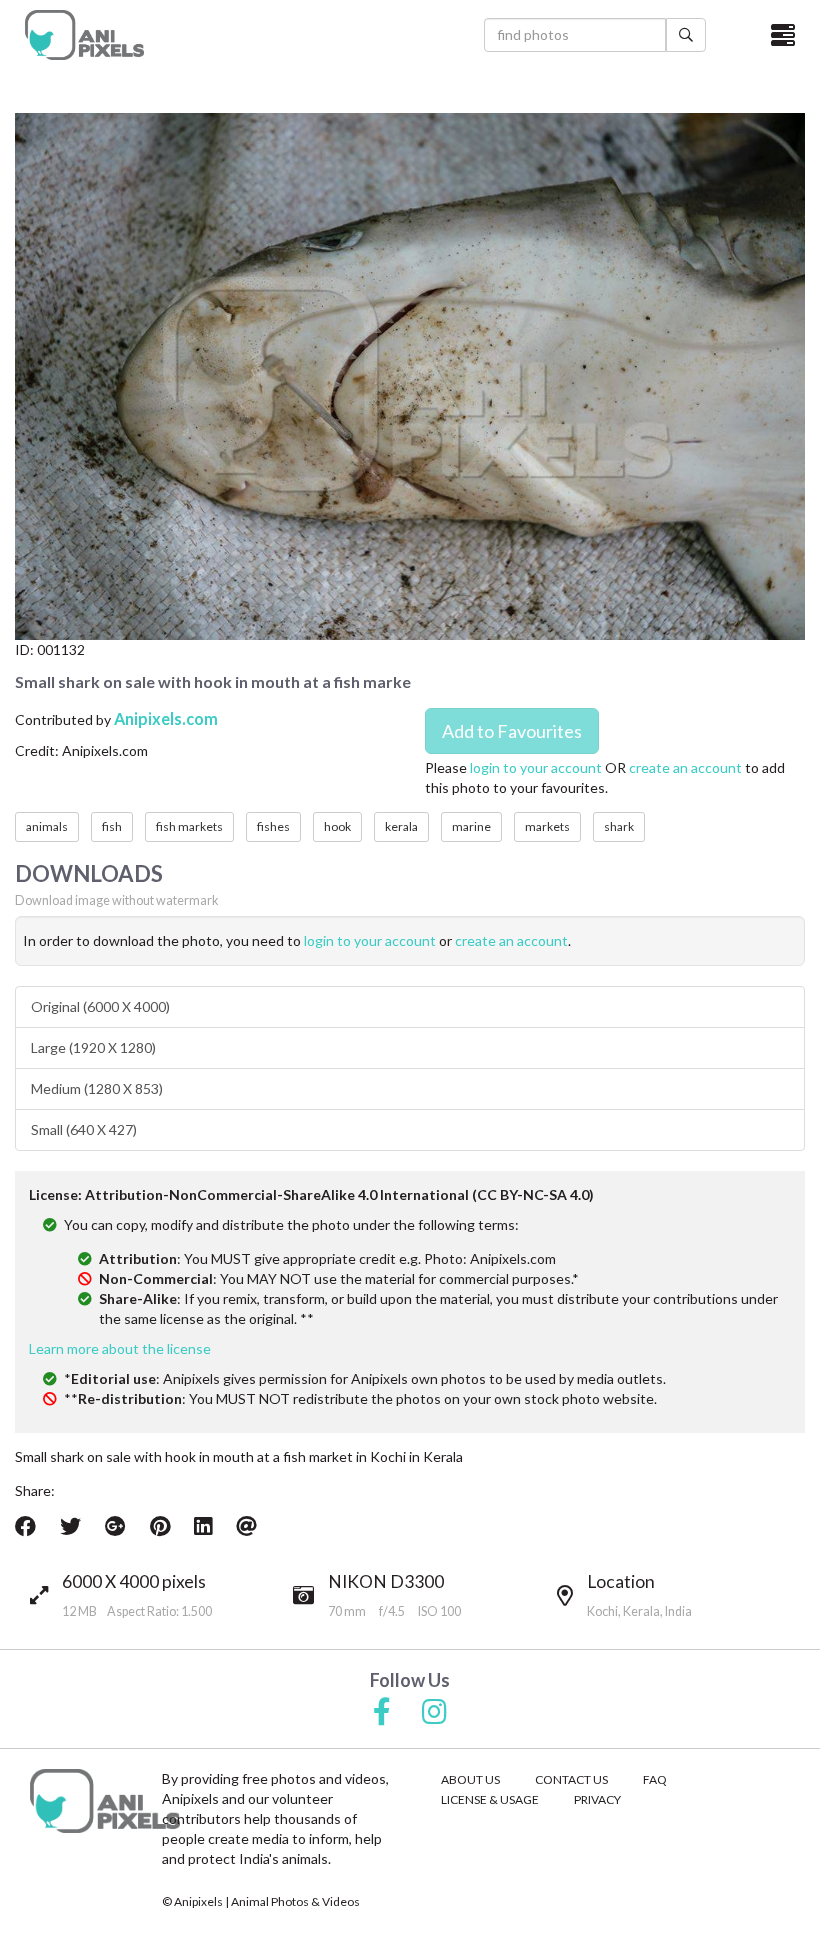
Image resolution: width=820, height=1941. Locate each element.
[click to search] (686, 35)
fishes (273, 826)
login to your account (536, 767)
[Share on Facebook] (25, 1526)
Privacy (597, 1799)
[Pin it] (160, 1526)
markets (547, 826)
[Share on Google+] (115, 1526)
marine (471, 826)
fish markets (189, 826)
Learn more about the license (120, 1348)
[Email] (246, 1526)
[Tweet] (70, 1526)
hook (337, 826)
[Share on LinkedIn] (203, 1526)
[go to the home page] (84, 35)
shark (619, 826)
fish (112, 826)
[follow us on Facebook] (382, 1713)
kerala (401, 826)
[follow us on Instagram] (434, 1713)
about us (470, 1779)
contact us (571, 1779)
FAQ (655, 1779)
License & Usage (490, 1799)
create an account (685, 767)
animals (47, 826)
